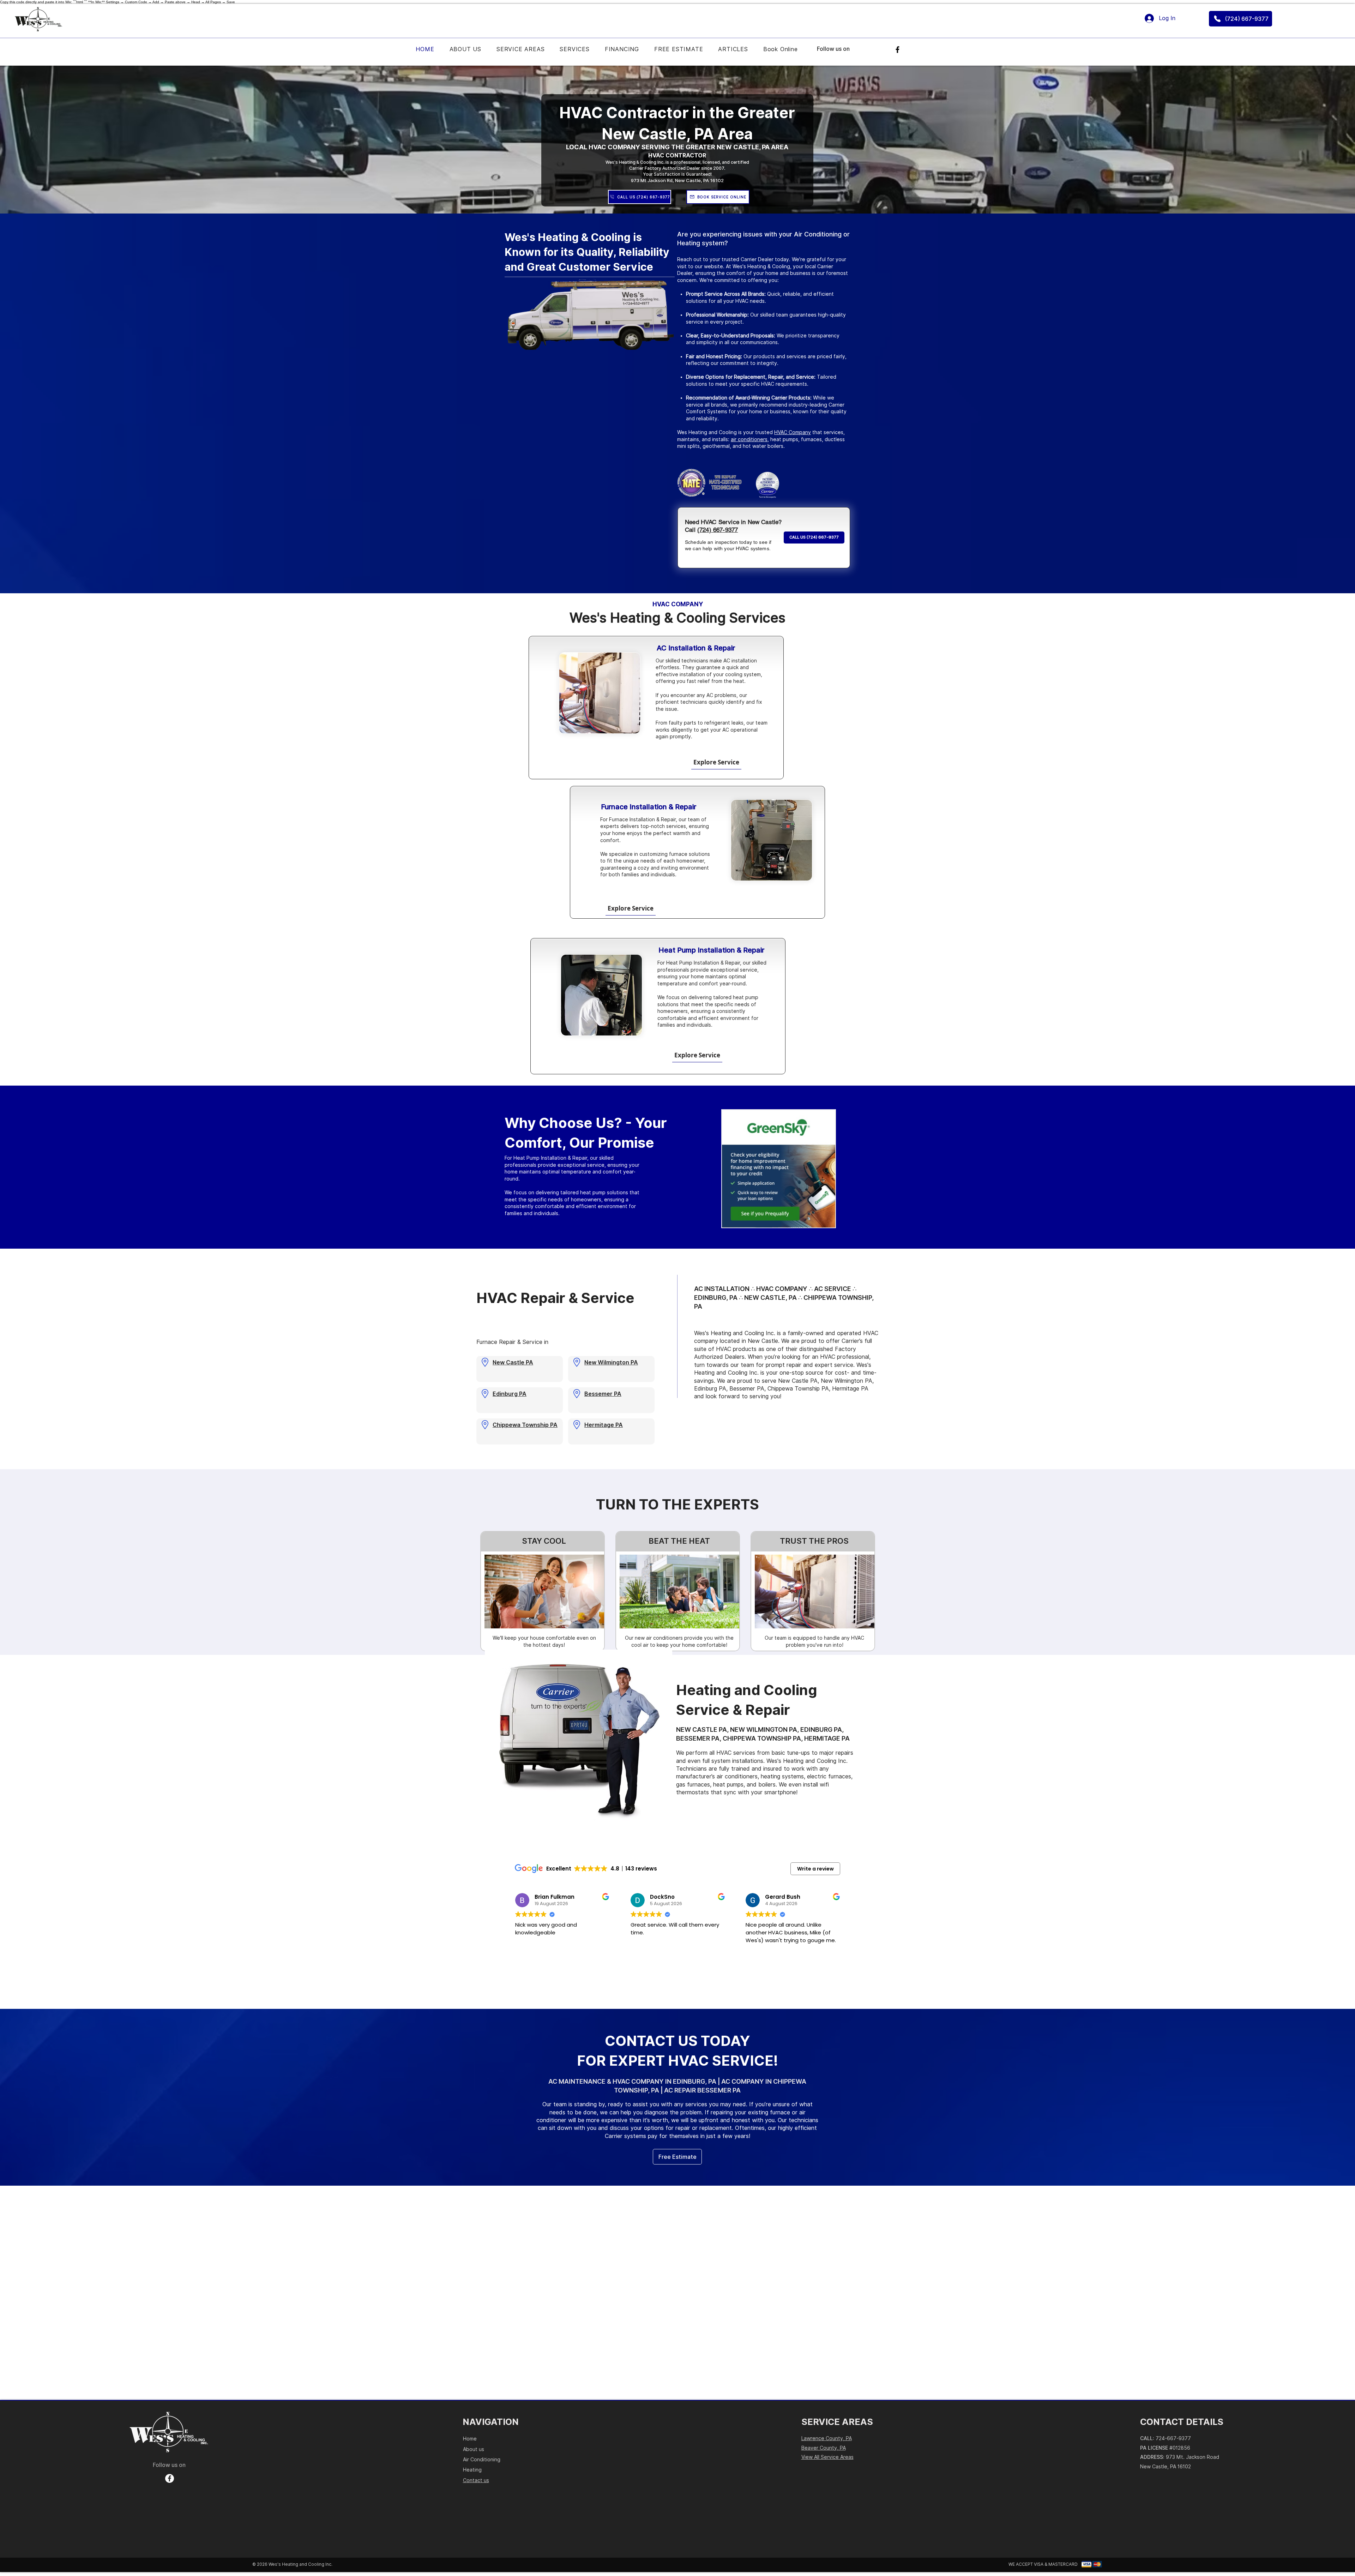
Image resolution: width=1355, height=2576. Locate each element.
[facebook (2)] (170, 2478)
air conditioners (749, 439)
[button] (575, 49)
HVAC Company (793, 432)
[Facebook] (898, 50)
